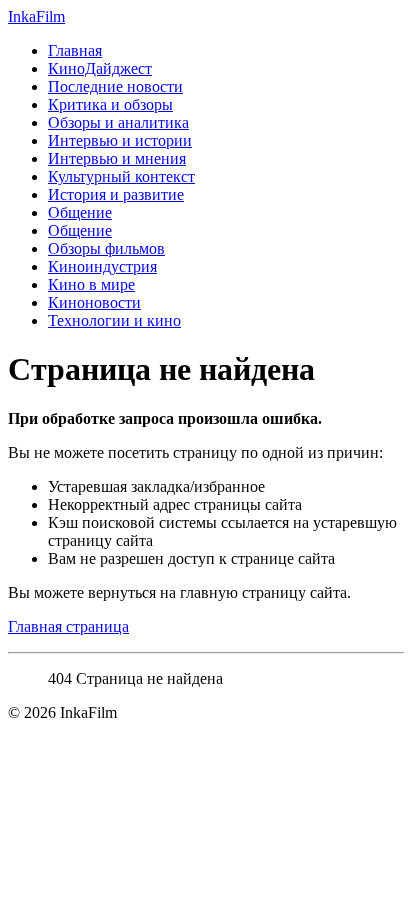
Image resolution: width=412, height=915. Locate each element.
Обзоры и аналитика (118, 122)
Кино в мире (91, 284)
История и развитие (116, 194)
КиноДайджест (100, 68)
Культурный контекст (121, 176)
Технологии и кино (114, 320)
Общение (80, 212)
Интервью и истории (120, 140)
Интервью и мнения (117, 158)
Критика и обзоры (110, 104)
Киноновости (94, 302)
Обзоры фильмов (106, 248)
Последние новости (115, 86)
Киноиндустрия (102, 266)
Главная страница (68, 626)
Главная (75, 50)
